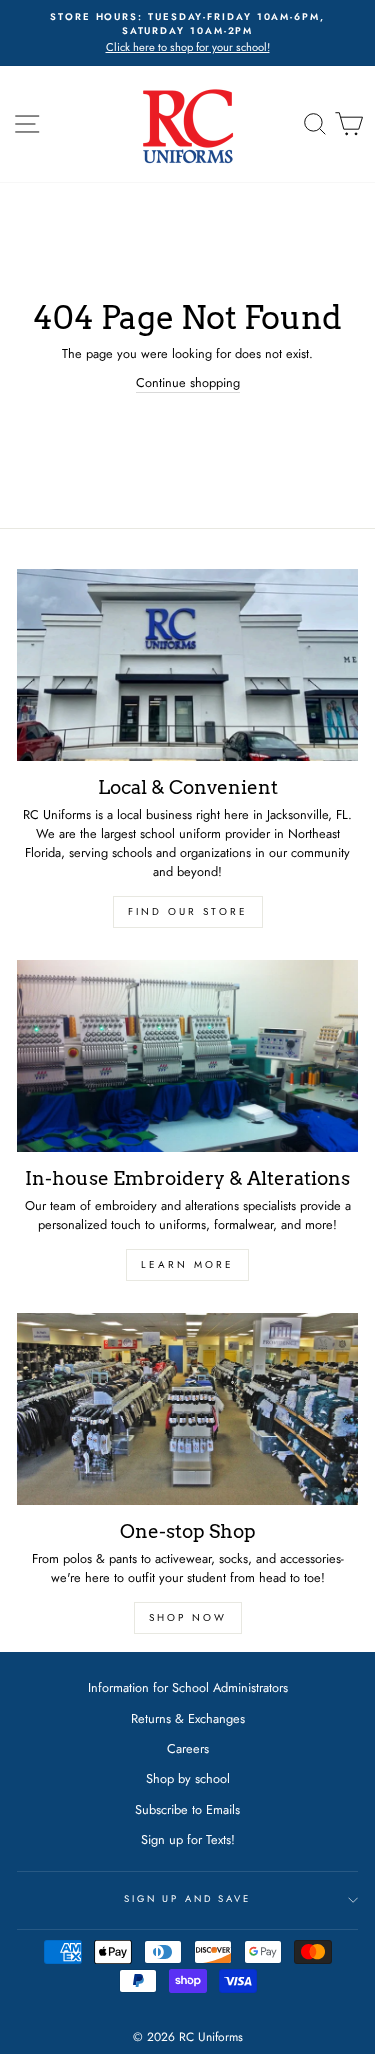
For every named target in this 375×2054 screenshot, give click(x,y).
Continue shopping (188, 382)
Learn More (187, 1264)
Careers (188, 1748)
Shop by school (188, 1778)
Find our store (188, 911)
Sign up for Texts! (188, 1839)
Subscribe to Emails (187, 1809)
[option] (187, 33)
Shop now (188, 1617)
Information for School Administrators (188, 1687)
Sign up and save (187, 1899)
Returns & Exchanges (188, 1718)
